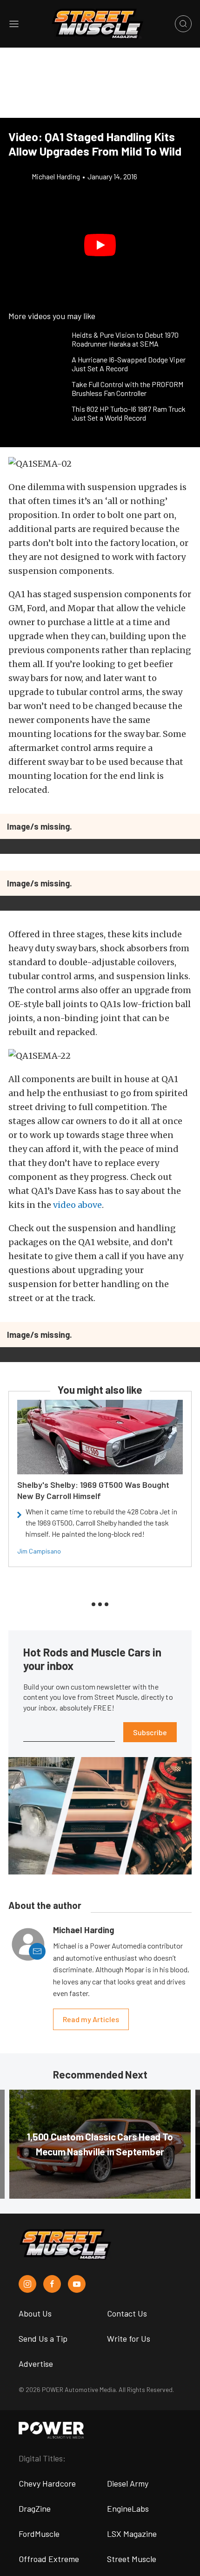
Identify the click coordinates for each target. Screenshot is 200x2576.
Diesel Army (128, 2483)
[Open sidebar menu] (14, 24)
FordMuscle (39, 2534)
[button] (100, 245)
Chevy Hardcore (47, 2483)
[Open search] (183, 24)
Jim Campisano (39, 1551)
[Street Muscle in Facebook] (52, 2284)
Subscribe (150, 1732)
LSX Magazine (132, 2534)
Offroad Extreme (49, 2559)
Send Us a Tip (43, 2338)
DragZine (35, 2508)
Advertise (36, 2364)
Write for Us (129, 2338)
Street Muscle (132, 2559)
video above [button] (77, 1205)
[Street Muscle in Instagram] (27, 2284)
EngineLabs (128, 2508)
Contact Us (127, 2313)
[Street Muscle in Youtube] (77, 2284)
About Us (35, 2313)
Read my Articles (91, 2019)
